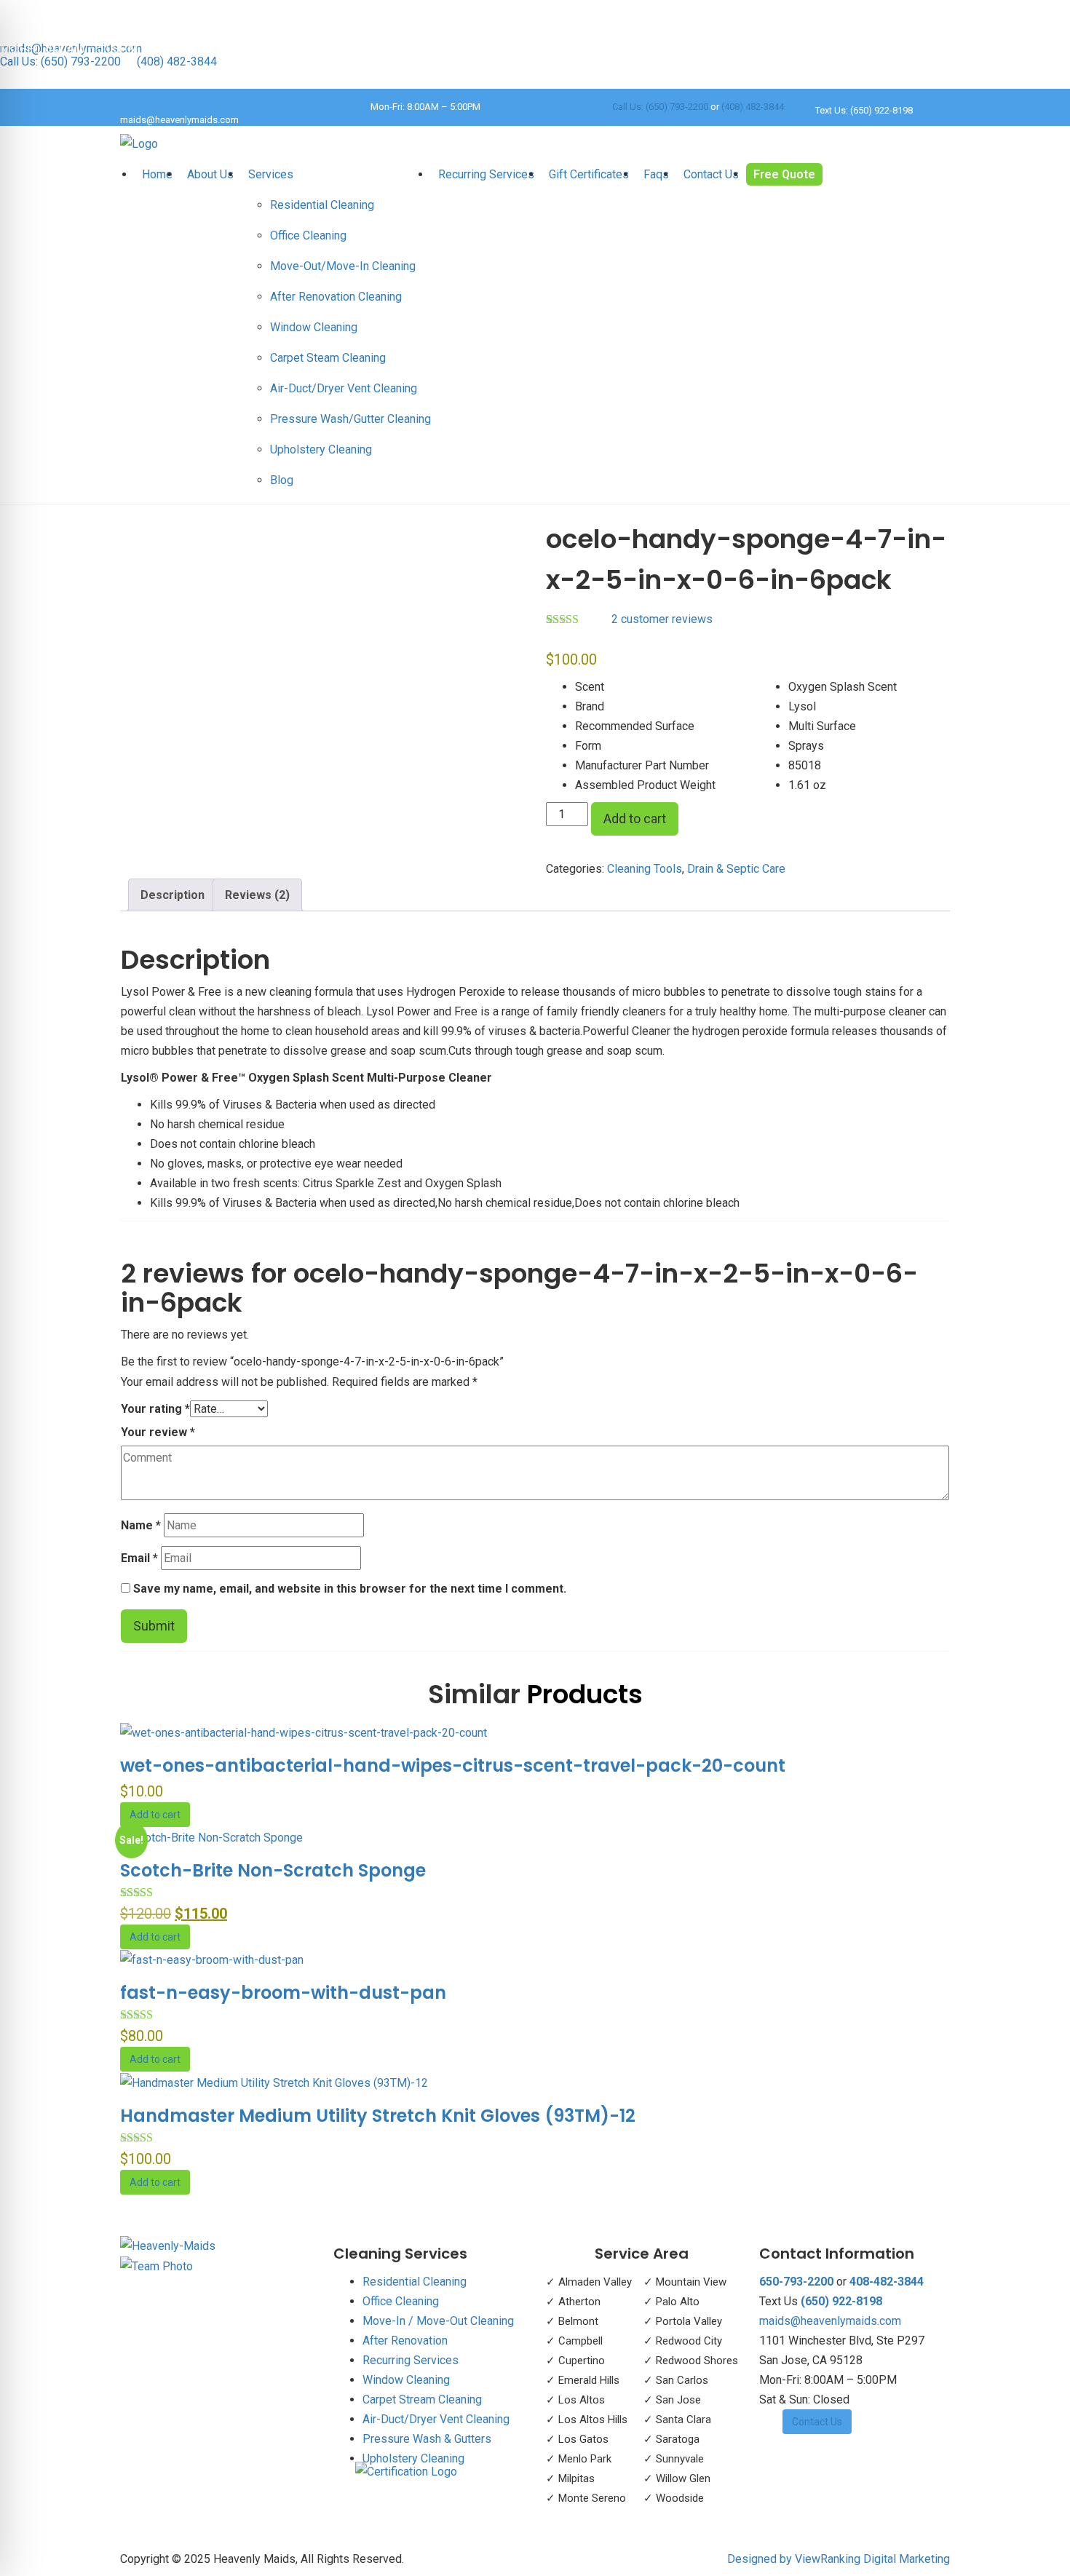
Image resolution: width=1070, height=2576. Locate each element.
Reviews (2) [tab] (257, 895)
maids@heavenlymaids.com (179, 120)
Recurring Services (486, 174)
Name (141, 1525)
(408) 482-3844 (177, 62)
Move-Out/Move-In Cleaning (343, 266)
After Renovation (405, 2341)
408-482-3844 (887, 2282)
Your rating (155, 1409)
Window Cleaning (314, 327)
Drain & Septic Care (736, 869)
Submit (154, 1626)
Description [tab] (173, 895)
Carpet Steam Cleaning (328, 358)
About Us (210, 174)
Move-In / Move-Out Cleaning (438, 2321)
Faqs (656, 174)
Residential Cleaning (322, 205)
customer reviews (662, 619)
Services (271, 174)
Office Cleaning (308, 235)
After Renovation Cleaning (336, 297)
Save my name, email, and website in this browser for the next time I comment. (350, 1589)
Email (139, 1558)
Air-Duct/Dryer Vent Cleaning (344, 388)
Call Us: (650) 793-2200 (60, 62)
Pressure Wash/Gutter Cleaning (350, 419)
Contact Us (711, 174)
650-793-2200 (796, 2282)
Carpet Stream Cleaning (422, 2399)
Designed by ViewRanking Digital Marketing (839, 2559)
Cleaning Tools (645, 869)
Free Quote (784, 174)
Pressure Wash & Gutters (427, 2439)
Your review (158, 1432)
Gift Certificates (589, 174)
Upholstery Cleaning (321, 449)
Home (157, 174)
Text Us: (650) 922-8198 (864, 110)
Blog (282, 480)
